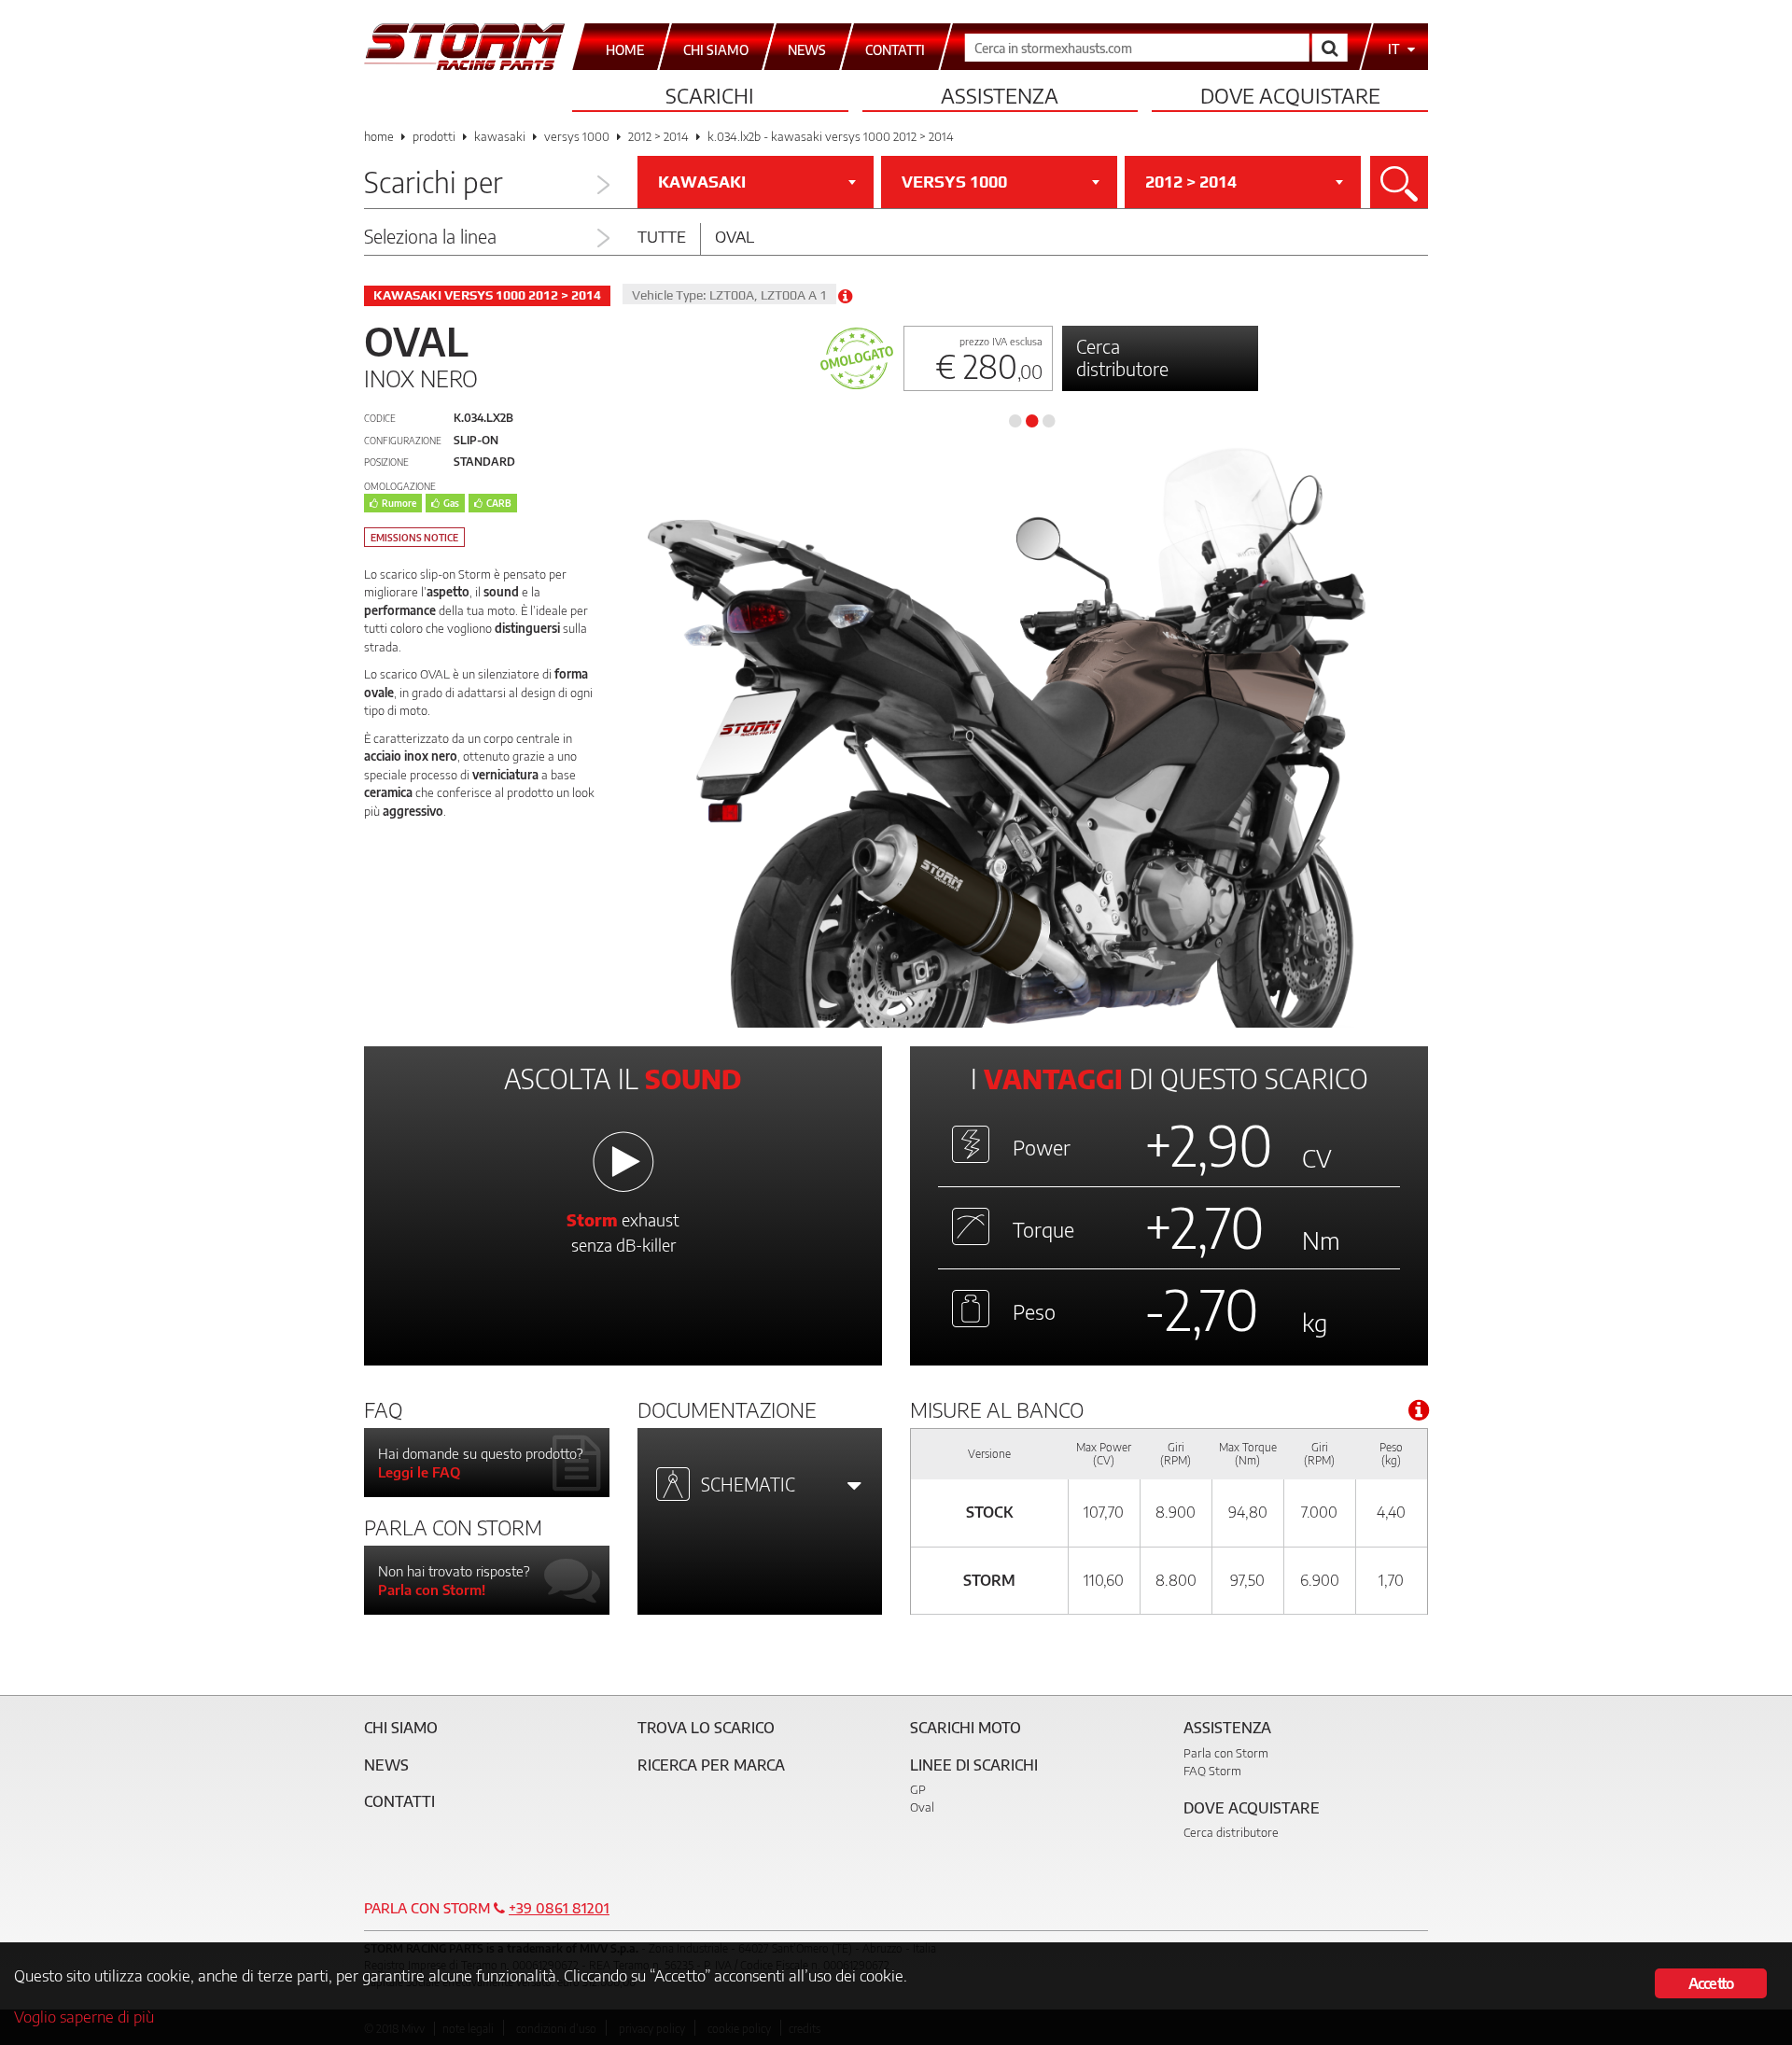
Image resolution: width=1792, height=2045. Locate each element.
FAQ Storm (1212, 1771)
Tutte (662, 236)
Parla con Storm (1226, 1753)
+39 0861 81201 (559, 1908)
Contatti (399, 1801)
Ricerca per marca (711, 1765)
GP (918, 1789)
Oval (735, 236)
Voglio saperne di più (84, 2016)
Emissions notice (414, 538)
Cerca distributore (1122, 357)
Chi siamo (401, 1728)
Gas (451, 503)
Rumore (399, 503)
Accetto (1711, 1983)
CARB (499, 503)
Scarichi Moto (966, 1728)
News (386, 1765)
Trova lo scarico (706, 1728)
